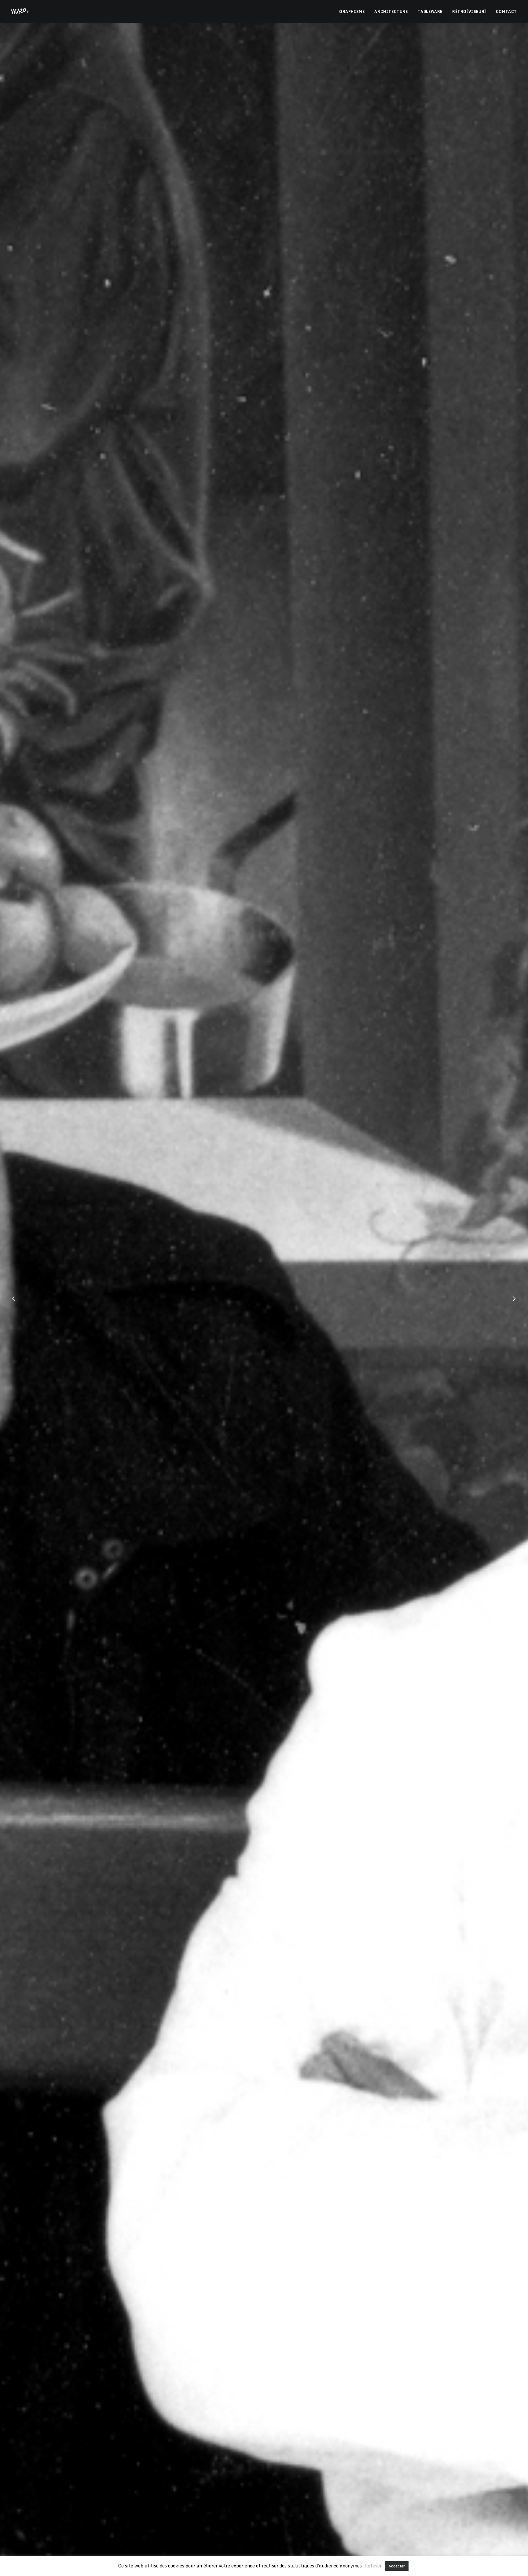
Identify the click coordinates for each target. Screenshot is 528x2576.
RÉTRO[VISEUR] (469, 11)
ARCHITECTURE (391, 11)
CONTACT (506, 11)
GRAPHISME (352, 11)
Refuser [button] (373, 2566)
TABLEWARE (430, 11)
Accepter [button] (397, 2566)
